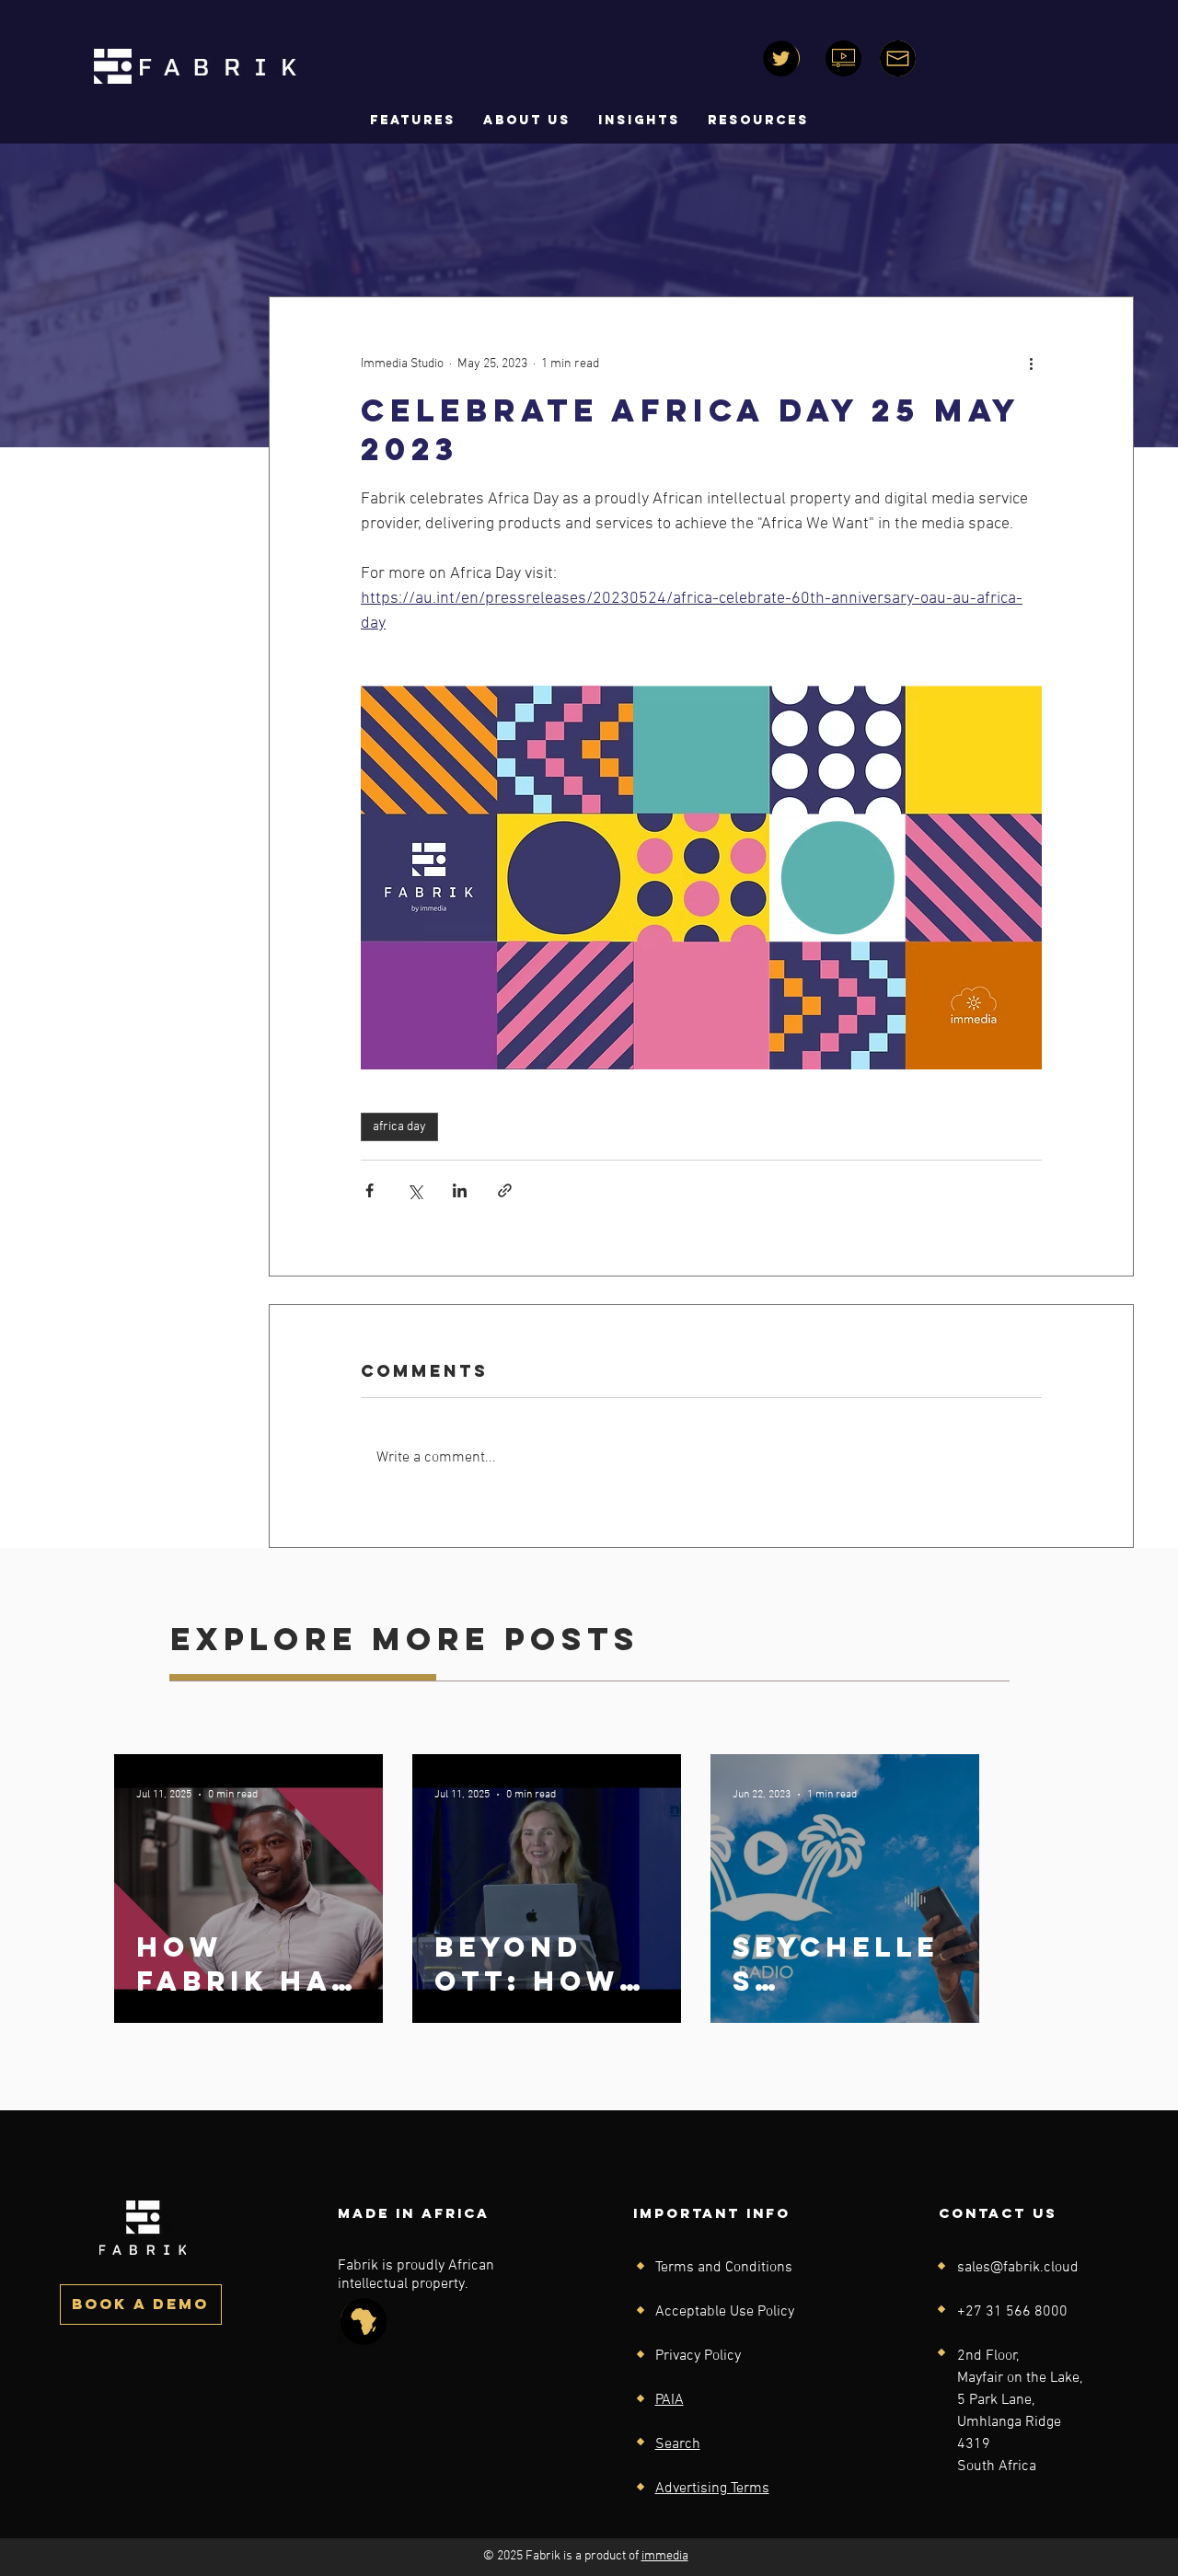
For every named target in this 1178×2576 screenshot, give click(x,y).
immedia (665, 2556)
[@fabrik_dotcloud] (781, 58)
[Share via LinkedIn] (460, 1190)
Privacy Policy (698, 2356)
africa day (399, 1127)
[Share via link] (505, 1190)
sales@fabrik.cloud (1018, 2268)
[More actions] (1031, 364)
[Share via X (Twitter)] (415, 1190)
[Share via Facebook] (370, 1190)
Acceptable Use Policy (725, 2312)
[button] (527, 121)
